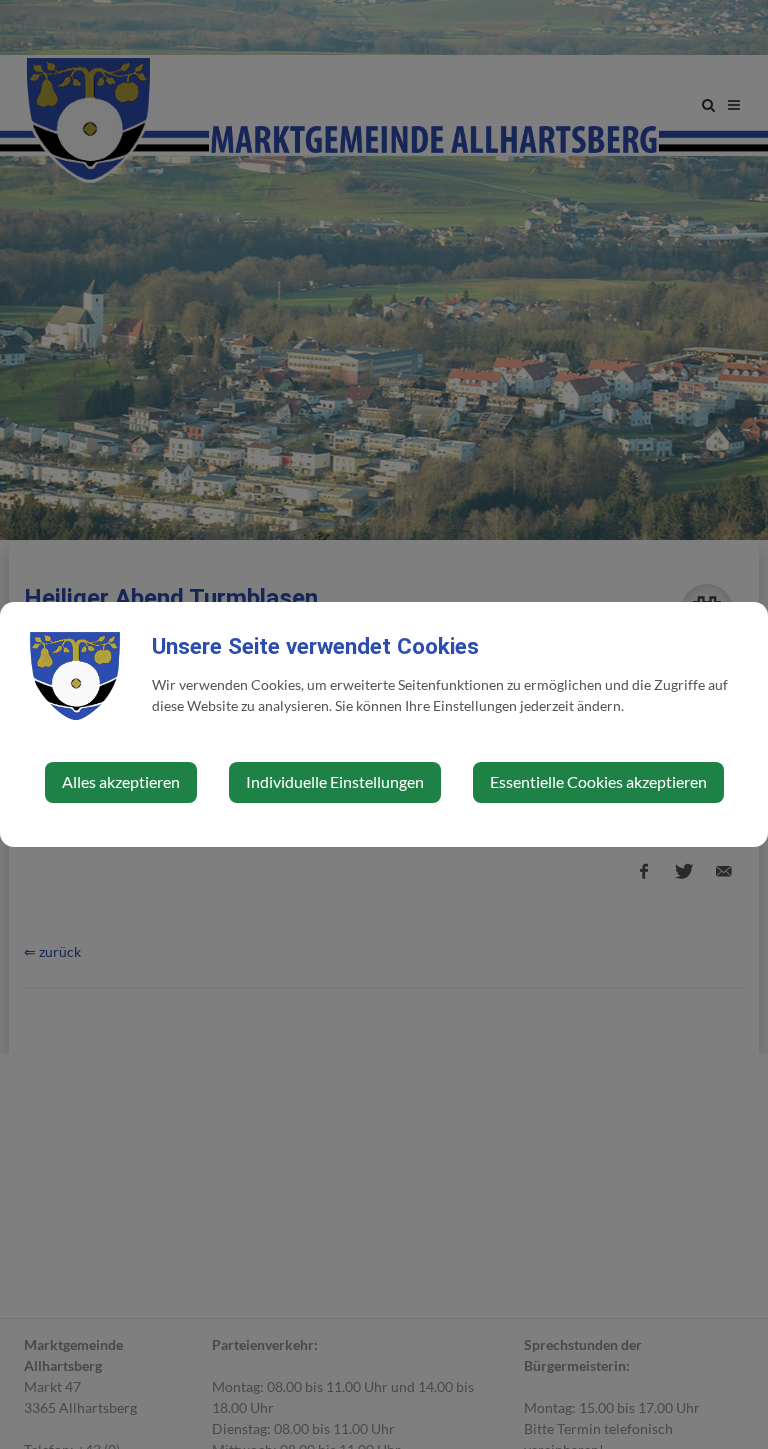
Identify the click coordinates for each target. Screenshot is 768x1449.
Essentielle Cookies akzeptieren (598, 781)
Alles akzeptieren (121, 781)
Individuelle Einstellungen (335, 781)
